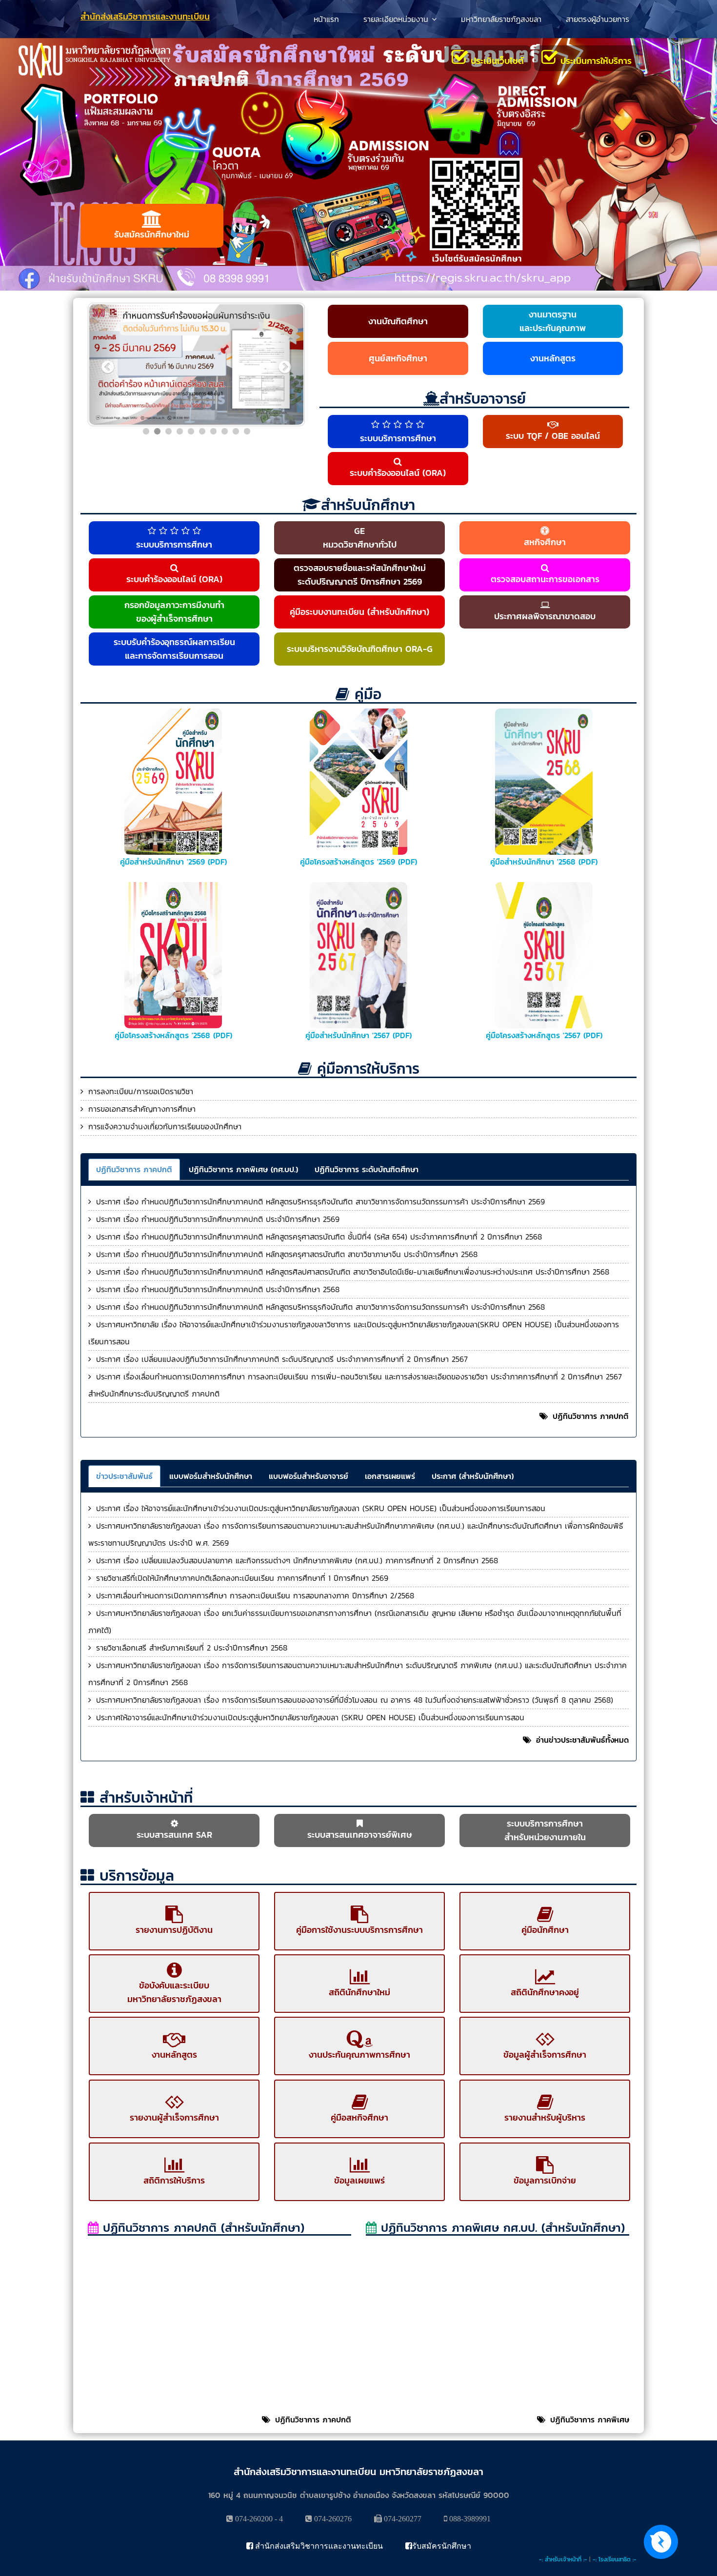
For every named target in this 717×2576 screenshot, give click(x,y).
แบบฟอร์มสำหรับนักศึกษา (211, 1476)
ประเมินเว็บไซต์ (496, 61)
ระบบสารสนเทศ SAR (174, 1835)
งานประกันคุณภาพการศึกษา (359, 2055)
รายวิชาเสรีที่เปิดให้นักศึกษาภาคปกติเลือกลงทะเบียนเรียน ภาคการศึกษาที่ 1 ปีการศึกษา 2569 (242, 1578)
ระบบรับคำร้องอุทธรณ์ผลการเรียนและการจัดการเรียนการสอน (174, 649)
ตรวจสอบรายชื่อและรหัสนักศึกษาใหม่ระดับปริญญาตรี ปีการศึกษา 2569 (360, 575)
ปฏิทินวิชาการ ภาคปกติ (134, 1169)
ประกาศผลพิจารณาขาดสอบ (545, 616)
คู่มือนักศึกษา (545, 1930)
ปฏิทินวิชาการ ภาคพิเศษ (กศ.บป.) (243, 1169)
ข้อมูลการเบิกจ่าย (545, 2180)
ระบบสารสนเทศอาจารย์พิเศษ (360, 1835)
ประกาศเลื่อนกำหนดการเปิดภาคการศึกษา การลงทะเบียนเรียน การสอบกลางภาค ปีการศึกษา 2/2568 (255, 1595)
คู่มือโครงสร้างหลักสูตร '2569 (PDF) (358, 862)
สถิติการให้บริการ (174, 2180)
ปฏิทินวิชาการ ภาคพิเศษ (590, 2419)
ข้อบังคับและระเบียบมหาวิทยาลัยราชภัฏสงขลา (174, 1992)
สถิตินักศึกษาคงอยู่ (545, 1992)
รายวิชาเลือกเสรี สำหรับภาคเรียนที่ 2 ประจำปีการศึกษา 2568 (192, 1648)
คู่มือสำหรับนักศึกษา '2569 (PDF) (173, 862)
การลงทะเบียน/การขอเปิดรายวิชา (141, 1091)
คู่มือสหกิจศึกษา (359, 2117)
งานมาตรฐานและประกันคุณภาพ (553, 321)
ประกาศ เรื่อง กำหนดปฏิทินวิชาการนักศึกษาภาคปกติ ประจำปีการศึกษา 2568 (218, 1289)
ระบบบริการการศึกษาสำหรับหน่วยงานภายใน (545, 1830)
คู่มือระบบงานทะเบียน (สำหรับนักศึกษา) (359, 612)
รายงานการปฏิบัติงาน (174, 1930)
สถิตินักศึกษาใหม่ (359, 1992)
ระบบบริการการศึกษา (398, 438)
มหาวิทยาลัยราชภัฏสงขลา (501, 19)
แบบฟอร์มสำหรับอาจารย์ (309, 1476)
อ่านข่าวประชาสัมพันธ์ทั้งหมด (582, 1740)
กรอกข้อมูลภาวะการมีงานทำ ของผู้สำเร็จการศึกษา (174, 612)
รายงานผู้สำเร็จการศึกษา (174, 2117)
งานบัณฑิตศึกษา (398, 321)
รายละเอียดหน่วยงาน (396, 19)
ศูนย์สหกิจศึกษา (398, 358)
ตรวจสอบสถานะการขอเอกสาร (545, 579)
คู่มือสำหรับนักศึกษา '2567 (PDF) (358, 1035)
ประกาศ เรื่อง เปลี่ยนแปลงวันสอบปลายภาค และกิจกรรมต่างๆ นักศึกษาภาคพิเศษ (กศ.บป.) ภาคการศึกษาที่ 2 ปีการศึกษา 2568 (297, 1560)
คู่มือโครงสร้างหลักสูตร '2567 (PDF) (544, 1035)
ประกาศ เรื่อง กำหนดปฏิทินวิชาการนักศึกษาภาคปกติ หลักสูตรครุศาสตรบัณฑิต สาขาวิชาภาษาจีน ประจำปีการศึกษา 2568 (287, 1254)
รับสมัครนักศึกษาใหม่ (152, 234)
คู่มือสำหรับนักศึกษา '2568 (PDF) (544, 862)
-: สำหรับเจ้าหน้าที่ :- (563, 2559)
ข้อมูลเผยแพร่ (359, 2180)
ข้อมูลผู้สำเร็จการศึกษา (545, 2055)
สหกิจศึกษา (545, 542)
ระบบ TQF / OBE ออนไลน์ (553, 436)
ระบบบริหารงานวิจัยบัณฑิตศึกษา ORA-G (360, 649)
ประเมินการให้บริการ (595, 61)
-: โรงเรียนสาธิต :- (615, 2559)
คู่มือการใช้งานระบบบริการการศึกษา (359, 1930)
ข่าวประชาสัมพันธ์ (124, 1476)
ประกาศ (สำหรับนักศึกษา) (473, 1476)
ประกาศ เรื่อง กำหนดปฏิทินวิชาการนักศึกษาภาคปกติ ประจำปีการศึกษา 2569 (218, 1219)
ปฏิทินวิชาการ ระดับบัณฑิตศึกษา (367, 1169)
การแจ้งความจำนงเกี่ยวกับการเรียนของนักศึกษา (165, 1126)
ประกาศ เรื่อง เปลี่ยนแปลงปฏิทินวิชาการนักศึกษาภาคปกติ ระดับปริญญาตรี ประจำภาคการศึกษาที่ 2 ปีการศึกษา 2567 (282, 1359)
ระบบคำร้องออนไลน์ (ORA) (398, 473)
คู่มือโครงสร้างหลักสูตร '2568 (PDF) (173, 1035)
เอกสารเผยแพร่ (390, 1476)
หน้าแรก (326, 19)
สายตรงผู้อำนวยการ (597, 19)
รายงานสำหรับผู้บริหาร (545, 2117)
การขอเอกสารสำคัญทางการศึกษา (142, 1109)
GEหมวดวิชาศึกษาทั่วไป (360, 538)
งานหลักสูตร (553, 358)
